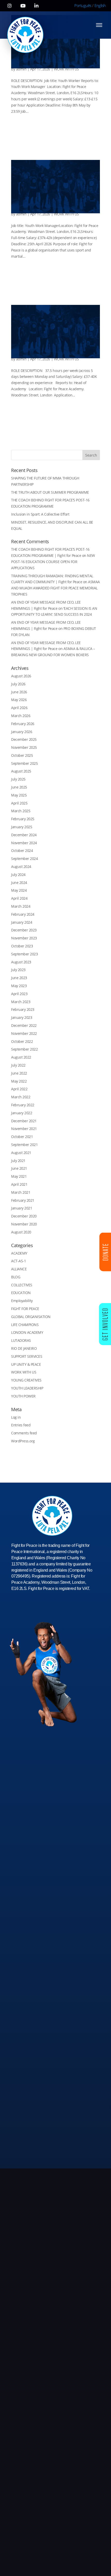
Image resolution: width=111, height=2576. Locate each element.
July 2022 (18, 1065)
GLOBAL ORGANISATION (31, 1317)
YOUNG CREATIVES (26, 1380)
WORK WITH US (66, 69)
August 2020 (21, 1232)
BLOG (16, 1277)
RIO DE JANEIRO (24, 1348)
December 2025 (24, 739)
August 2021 (21, 1153)
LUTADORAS (21, 1340)
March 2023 (21, 1002)
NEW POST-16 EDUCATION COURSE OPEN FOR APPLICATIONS (53, 562)
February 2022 (23, 1105)
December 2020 (24, 1216)
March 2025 (21, 811)
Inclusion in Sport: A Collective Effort (40, 514)
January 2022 (22, 1113)
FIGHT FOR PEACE (25, 1309)
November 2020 (24, 1224)
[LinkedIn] (36, 6)
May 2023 (19, 986)
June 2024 (19, 883)
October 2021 (22, 1137)
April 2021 (19, 1184)
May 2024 (19, 890)
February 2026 (23, 724)
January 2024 (22, 922)
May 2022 (19, 1081)
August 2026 (21, 676)
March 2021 (21, 1192)
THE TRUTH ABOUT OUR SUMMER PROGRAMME (50, 492)
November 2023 (24, 938)
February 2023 (23, 1009)
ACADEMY (19, 1253)
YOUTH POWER (23, 1396)
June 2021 (19, 1168)
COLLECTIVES (22, 1285)
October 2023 (22, 946)
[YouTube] (23, 6)
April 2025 (19, 803)
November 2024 (24, 843)
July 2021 (18, 1161)
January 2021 (22, 1208)
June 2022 (19, 1073)
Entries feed (21, 1425)
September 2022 (24, 1049)
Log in (16, 1417)
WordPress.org (23, 1441)
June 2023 (19, 978)
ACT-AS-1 (18, 1261)
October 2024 (22, 851)
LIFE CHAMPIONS (25, 1325)
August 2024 (21, 867)
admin (21, 69)
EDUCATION (21, 1293)
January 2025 (22, 827)
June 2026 (19, 692)
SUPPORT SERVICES (27, 1356)
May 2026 (19, 700)
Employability (22, 1301)
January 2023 (22, 1017)
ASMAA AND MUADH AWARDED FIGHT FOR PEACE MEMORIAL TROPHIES (55, 588)
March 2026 (21, 716)
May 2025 (19, 795)
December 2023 (24, 930)
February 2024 (23, 914)
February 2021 (23, 1200)
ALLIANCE (19, 1269)
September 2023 (24, 954)
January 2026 (22, 732)
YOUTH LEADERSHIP (27, 1388)
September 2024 (24, 859)
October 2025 (22, 755)
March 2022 (21, 1097)
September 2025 (24, 763)
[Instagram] (10, 6)
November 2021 (24, 1129)
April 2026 (19, 708)
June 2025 (19, 787)
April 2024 (19, 898)
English (100, 5)
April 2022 (19, 1089)
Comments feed (24, 1433)
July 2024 (18, 875)
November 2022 (24, 1033)
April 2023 (19, 994)
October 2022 (22, 1041)
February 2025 (23, 819)
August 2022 (21, 1057)
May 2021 (19, 1176)
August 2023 (21, 962)
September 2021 (24, 1145)
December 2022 (24, 1025)
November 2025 (24, 747)
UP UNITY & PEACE (26, 1364)
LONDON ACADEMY (27, 1332)
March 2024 (21, 906)
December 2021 (24, 1121)
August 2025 (21, 771)
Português (83, 5)
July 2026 (18, 684)
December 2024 (24, 835)
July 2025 (18, 779)
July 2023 (18, 970)
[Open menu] (99, 25)
